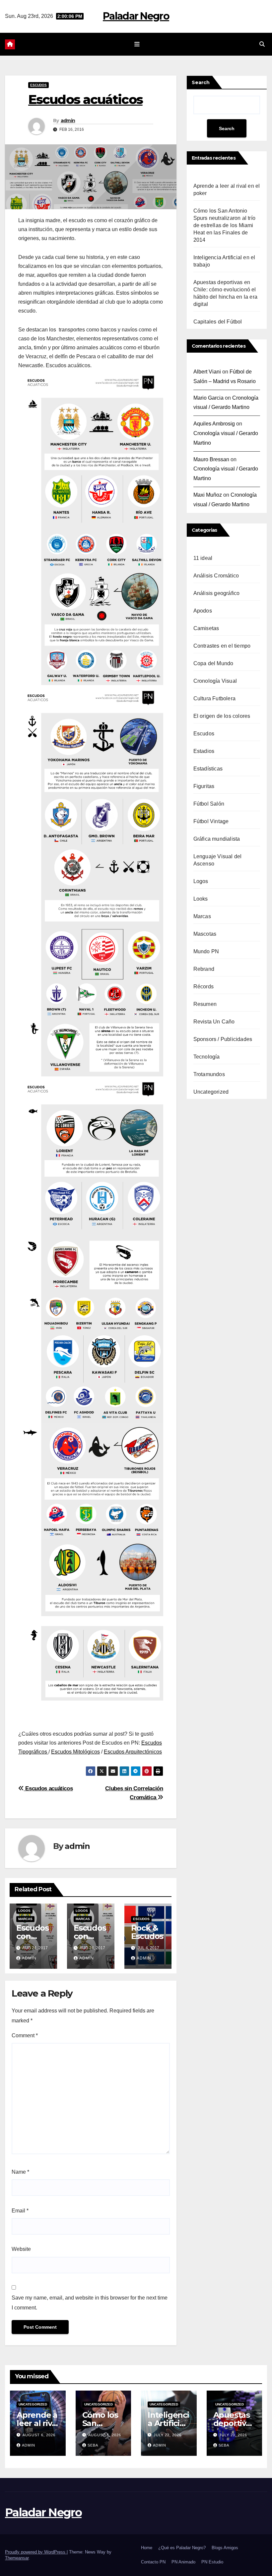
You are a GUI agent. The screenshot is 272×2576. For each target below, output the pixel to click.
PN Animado (183, 2562)
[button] (262, 44)
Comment (25, 2035)
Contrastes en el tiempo (222, 646)
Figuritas (204, 786)
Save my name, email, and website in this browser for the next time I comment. (90, 2303)
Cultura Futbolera (214, 698)
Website (21, 2249)
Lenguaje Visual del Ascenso (218, 860)
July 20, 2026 (233, 2435)
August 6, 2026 (39, 2435)
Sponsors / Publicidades (223, 1039)
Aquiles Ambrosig (214, 424)
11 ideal (203, 558)
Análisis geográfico (217, 593)
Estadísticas (208, 769)
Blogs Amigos (225, 2548)
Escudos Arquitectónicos (133, 1752)
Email (20, 2211)
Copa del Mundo (213, 663)
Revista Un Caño (214, 1022)
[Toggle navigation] (137, 44)
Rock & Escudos (147, 1932)
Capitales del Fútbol (218, 322)
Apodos (203, 611)
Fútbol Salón (209, 804)
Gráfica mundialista (217, 839)
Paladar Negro (136, 16)
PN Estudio (212, 2562)
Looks (201, 899)
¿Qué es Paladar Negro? (182, 2548)
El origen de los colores (222, 716)
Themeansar (17, 2558)
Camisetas (206, 628)
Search (201, 82)
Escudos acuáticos (48, 1788)
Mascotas (205, 934)
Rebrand (204, 969)
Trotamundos (209, 1074)
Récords (204, 987)
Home (147, 2548)
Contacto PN (153, 2562)
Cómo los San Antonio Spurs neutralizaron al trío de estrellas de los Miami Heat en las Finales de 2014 (224, 225)
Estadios (204, 751)
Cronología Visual (215, 681)
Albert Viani (207, 372)
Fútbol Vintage (211, 821)
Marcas (25, 1919)
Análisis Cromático (216, 576)
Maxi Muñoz (208, 495)
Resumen (205, 1004)
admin (68, 121)
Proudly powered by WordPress (36, 2552)
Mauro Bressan (211, 459)
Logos (24, 1911)
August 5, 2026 (105, 2435)
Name (20, 2172)
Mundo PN (206, 951)
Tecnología (207, 1057)
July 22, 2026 (168, 2435)
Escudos (38, 85)
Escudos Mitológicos (75, 1752)
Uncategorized (211, 1092)
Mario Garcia (208, 398)
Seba (93, 2445)
